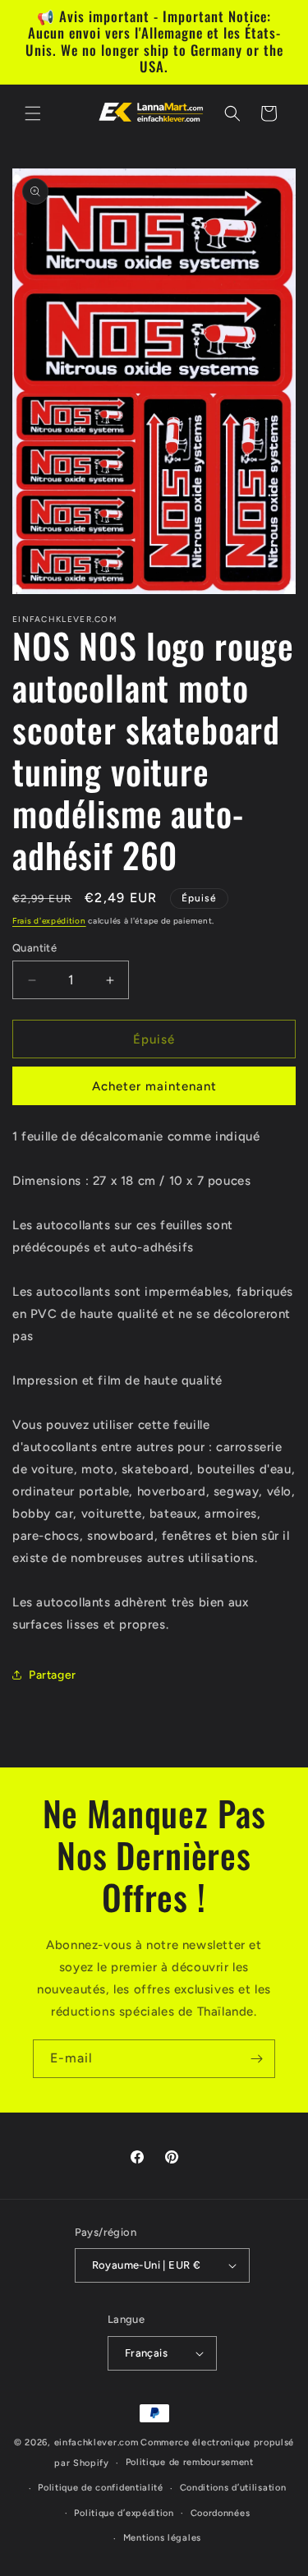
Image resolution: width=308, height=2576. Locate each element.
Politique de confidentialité (101, 2488)
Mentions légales (162, 2538)
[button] (33, 113)
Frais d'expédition (49, 921)
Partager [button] (53, 1675)
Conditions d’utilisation (233, 2488)
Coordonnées (221, 2513)
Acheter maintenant (154, 1086)
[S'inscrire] (256, 2059)
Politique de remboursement (190, 2462)
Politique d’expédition (124, 2513)
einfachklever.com (97, 2442)
